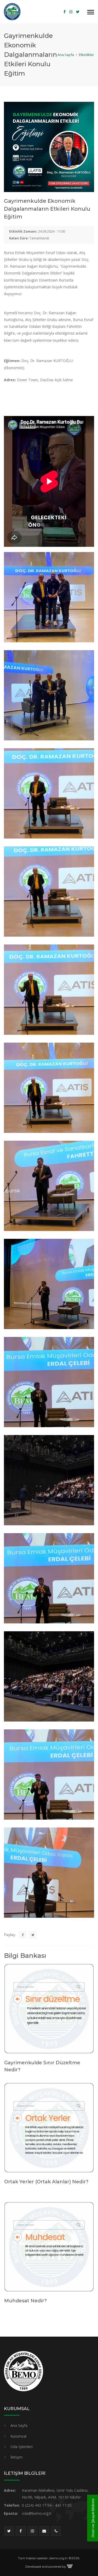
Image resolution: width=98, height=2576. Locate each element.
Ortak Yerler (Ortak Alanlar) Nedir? (46, 2182)
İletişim (16, 2457)
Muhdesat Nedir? (25, 2301)
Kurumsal (18, 2436)
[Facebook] (65, 12)
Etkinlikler (87, 55)
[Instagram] (71, 12)
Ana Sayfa (66, 55)
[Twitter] (78, 12)
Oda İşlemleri (22, 2447)
